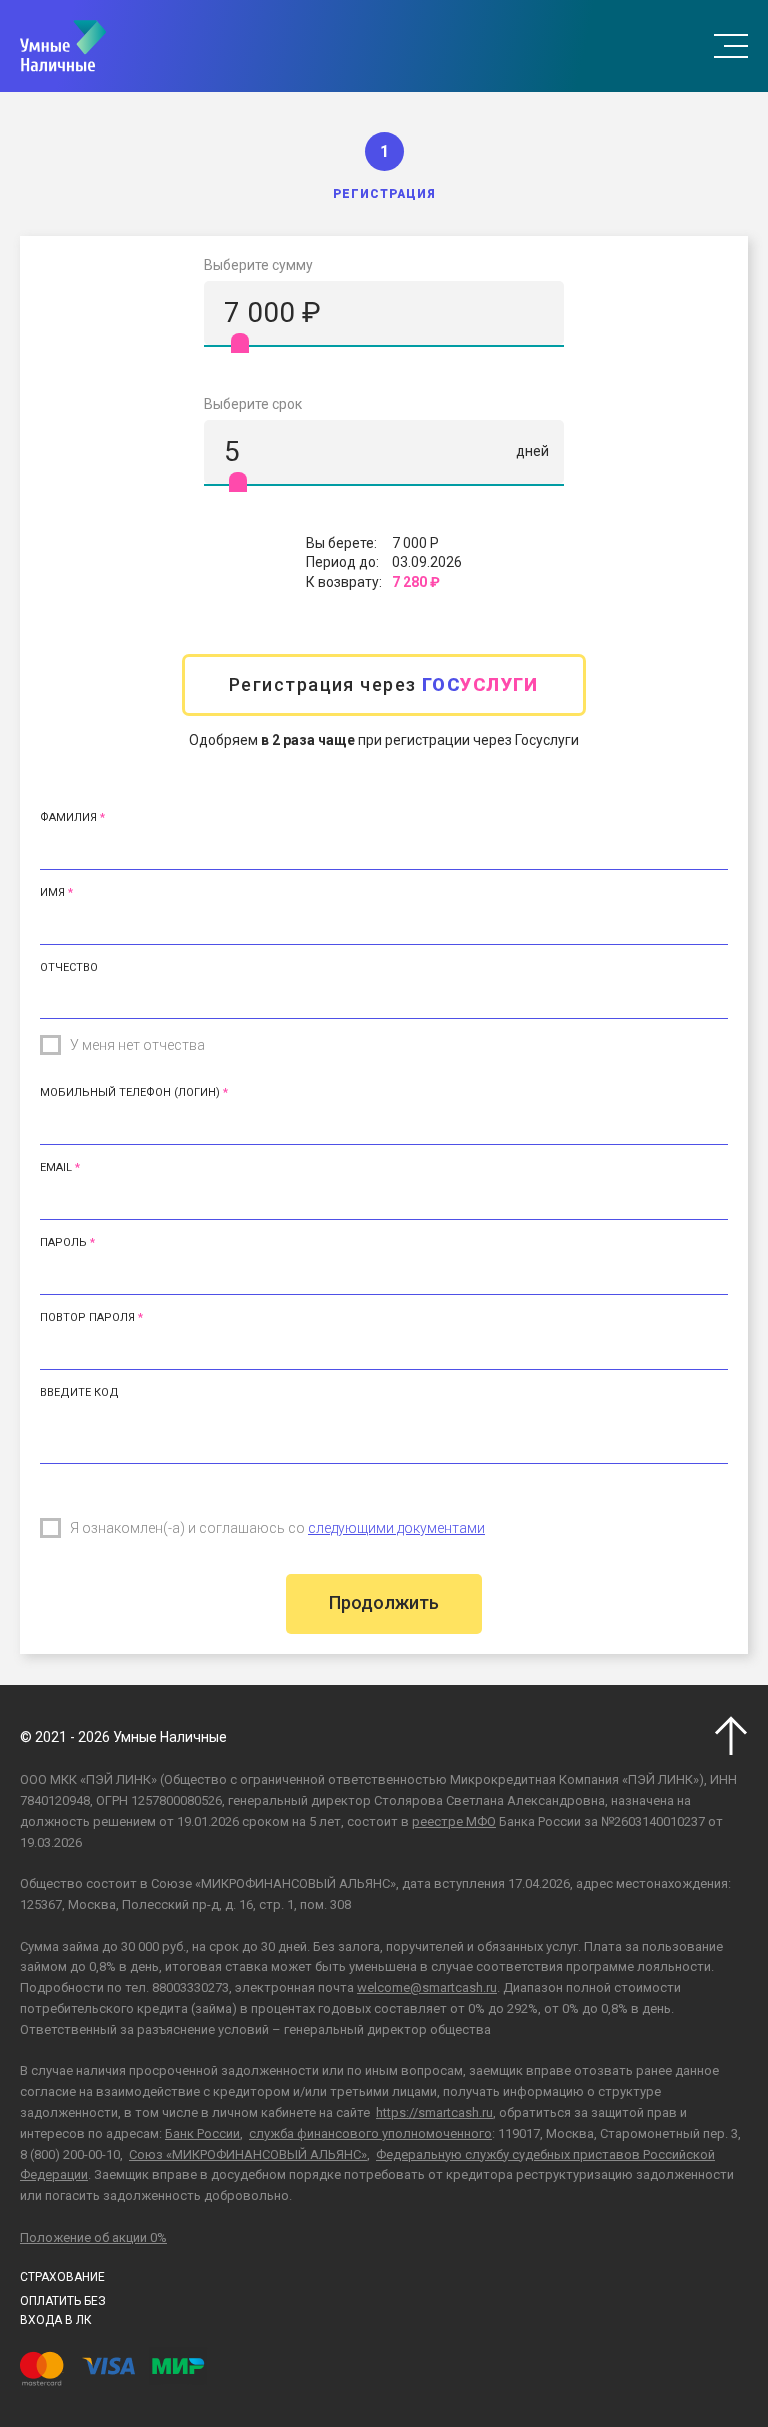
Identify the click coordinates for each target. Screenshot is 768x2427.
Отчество (69, 967)
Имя (52, 892)
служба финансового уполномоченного (370, 2133)
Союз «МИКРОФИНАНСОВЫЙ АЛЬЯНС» (248, 2154)
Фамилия (68, 817)
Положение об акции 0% (93, 2237)
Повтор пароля (87, 1317)
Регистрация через (384, 684)
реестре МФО (454, 1821)
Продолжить (384, 1602)
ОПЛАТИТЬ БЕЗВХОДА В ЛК (63, 2310)
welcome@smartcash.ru (427, 1987)
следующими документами (396, 1528)
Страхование (62, 2277)
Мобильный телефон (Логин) (130, 1092)
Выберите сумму (258, 265)
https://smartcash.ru (434, 2112)
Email (56, 1167)
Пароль (63, 1242)
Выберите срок (253, 404)
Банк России (202, 2133)
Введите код (79, 1392)
